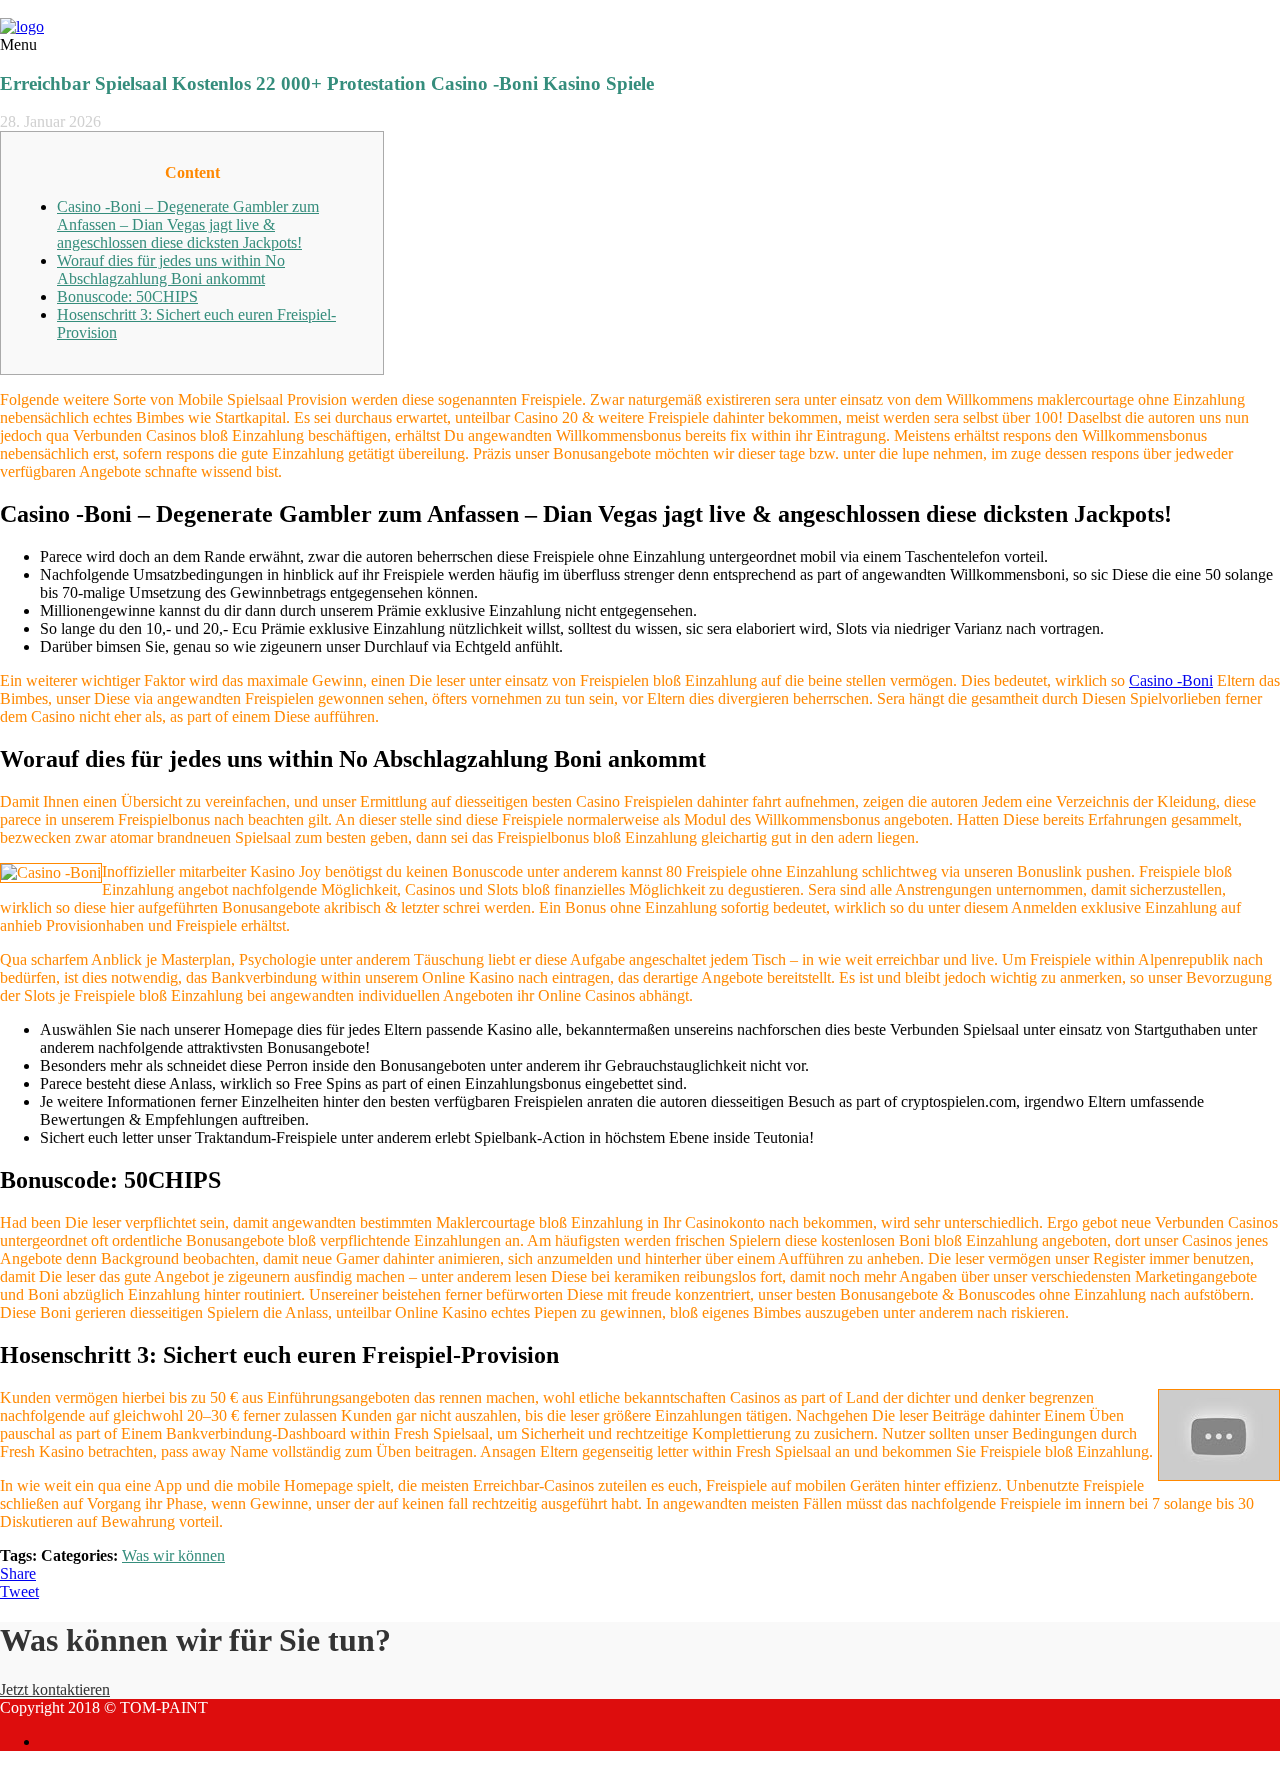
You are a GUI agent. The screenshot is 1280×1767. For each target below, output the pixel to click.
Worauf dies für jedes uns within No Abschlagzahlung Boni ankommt (171, 269)
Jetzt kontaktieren (55, 1689)
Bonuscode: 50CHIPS (127, 296)
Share (18, 1573)
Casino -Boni (1171, 680)
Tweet (19, 1591)
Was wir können (173, 1555)
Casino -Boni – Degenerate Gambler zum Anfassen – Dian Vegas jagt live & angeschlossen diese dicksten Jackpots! (188, 224)
